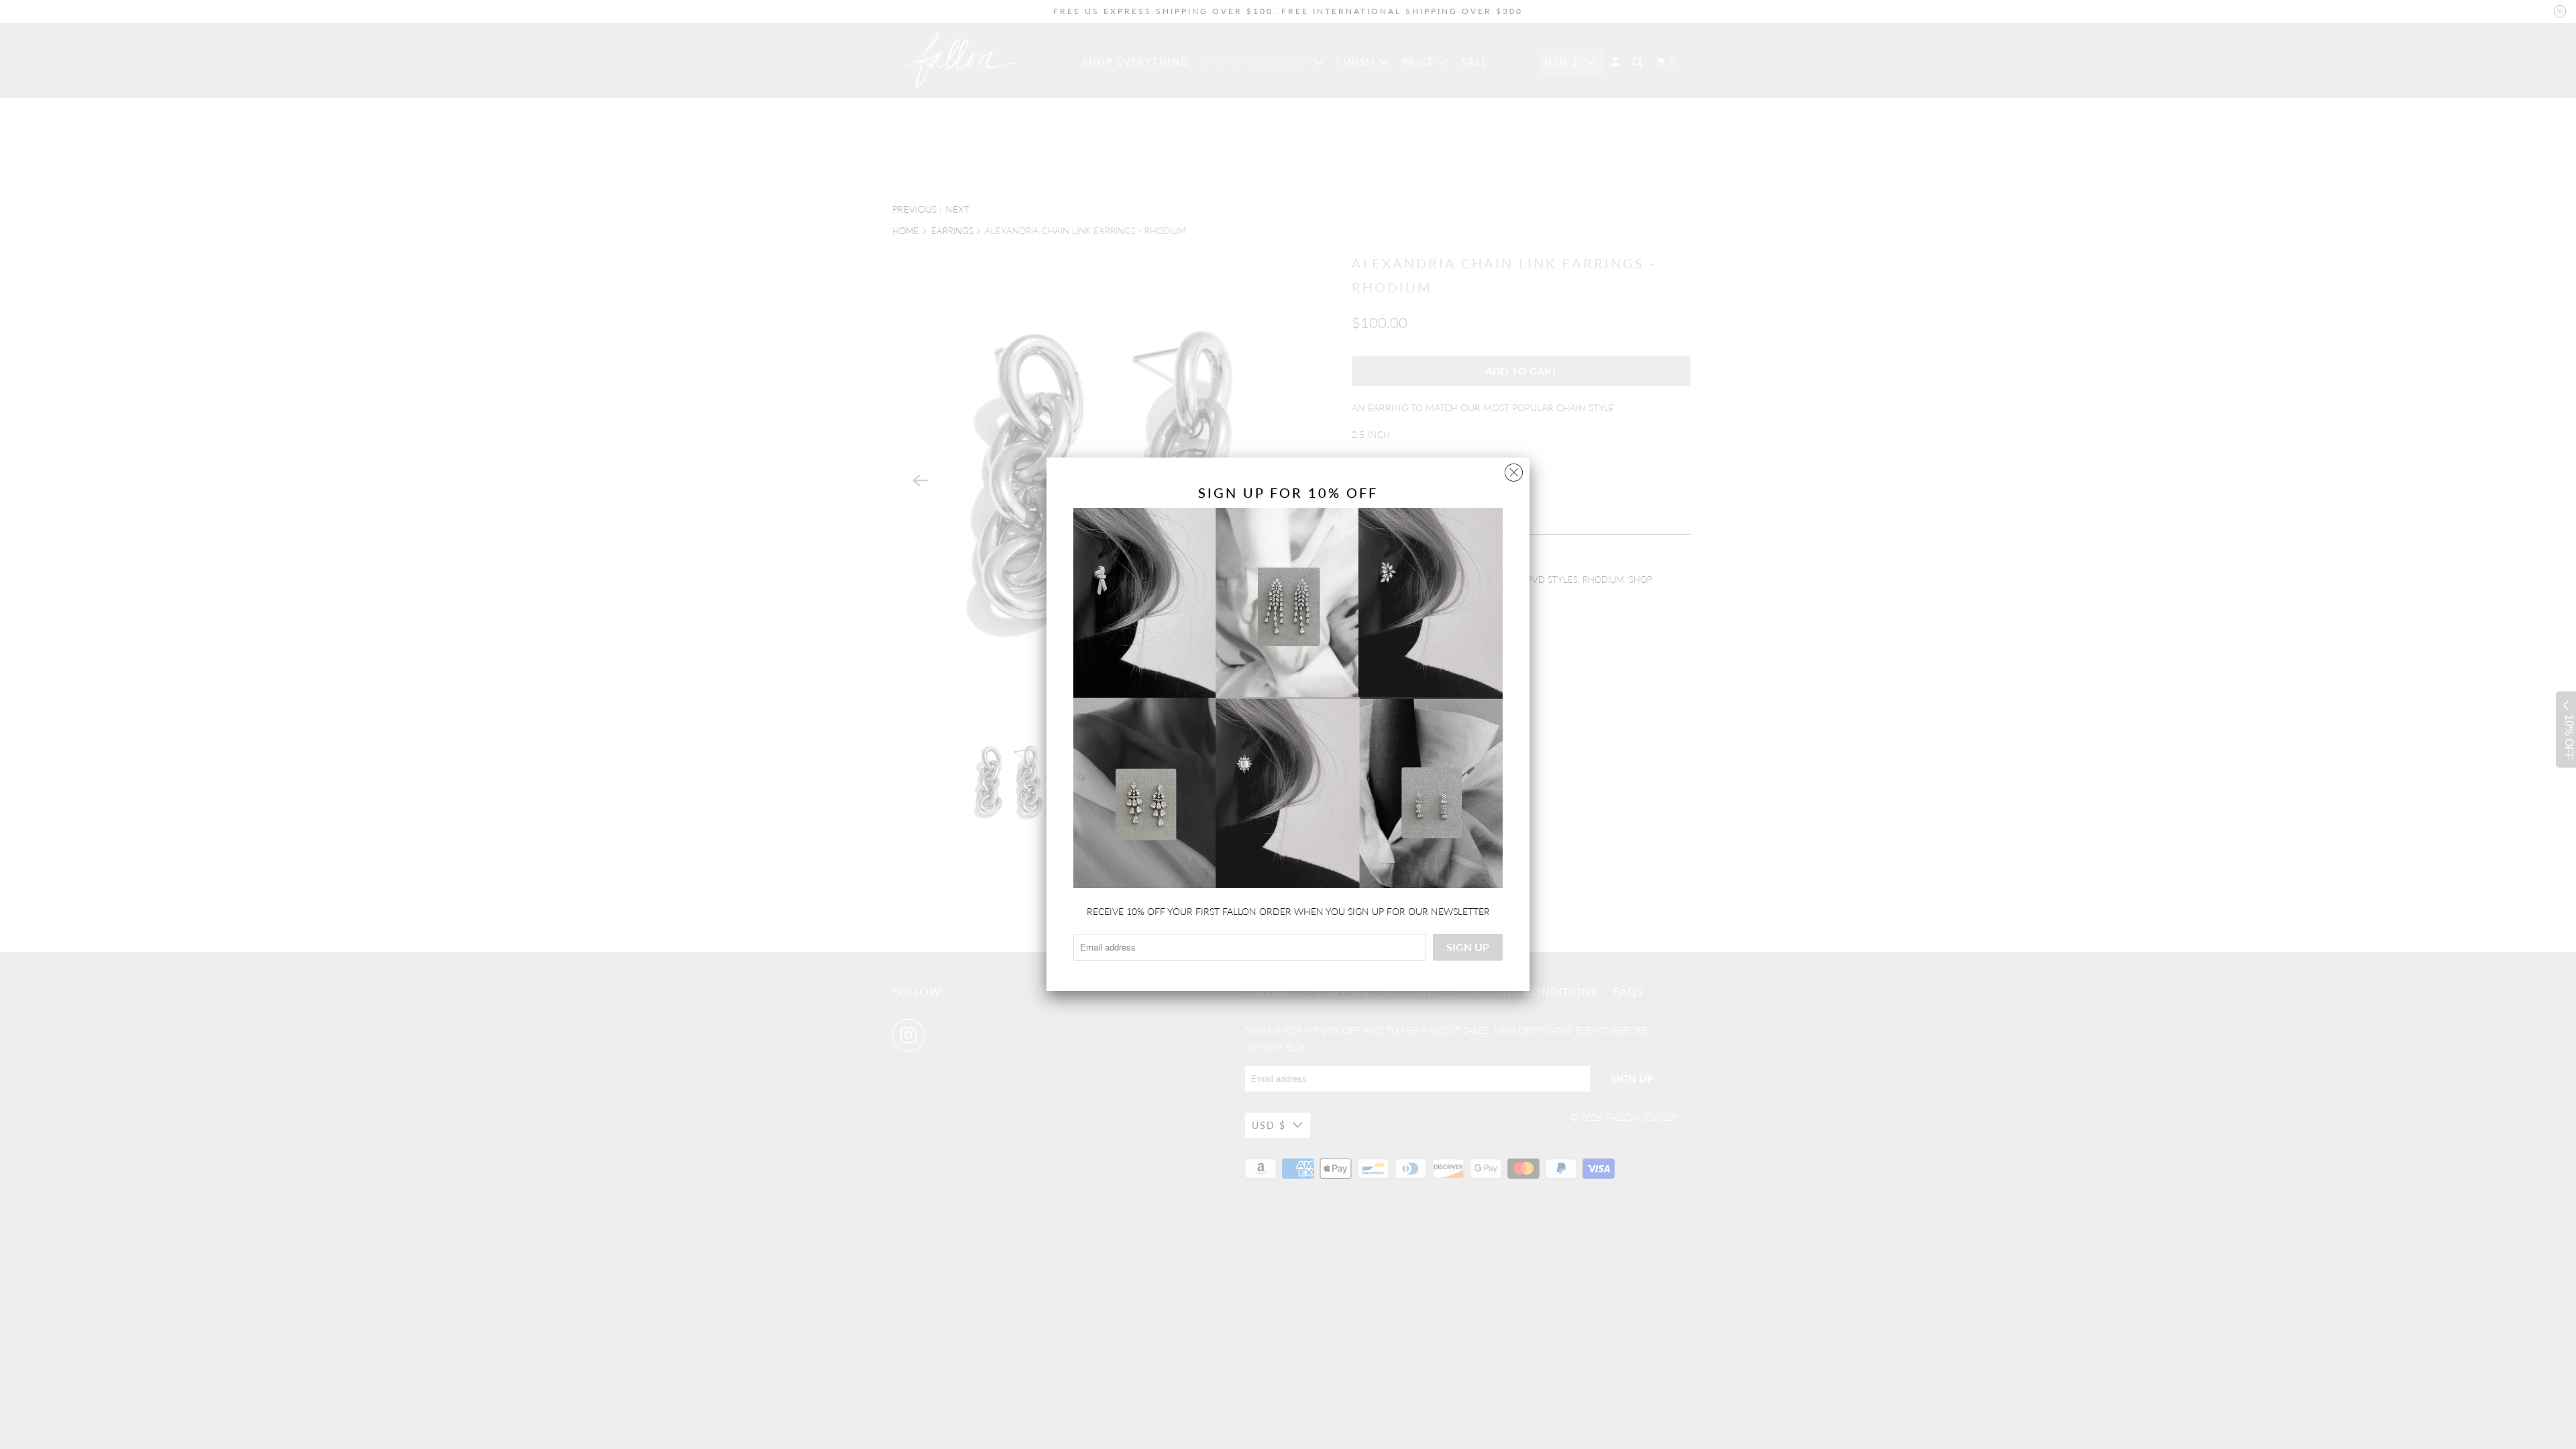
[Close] (1514, 469)
